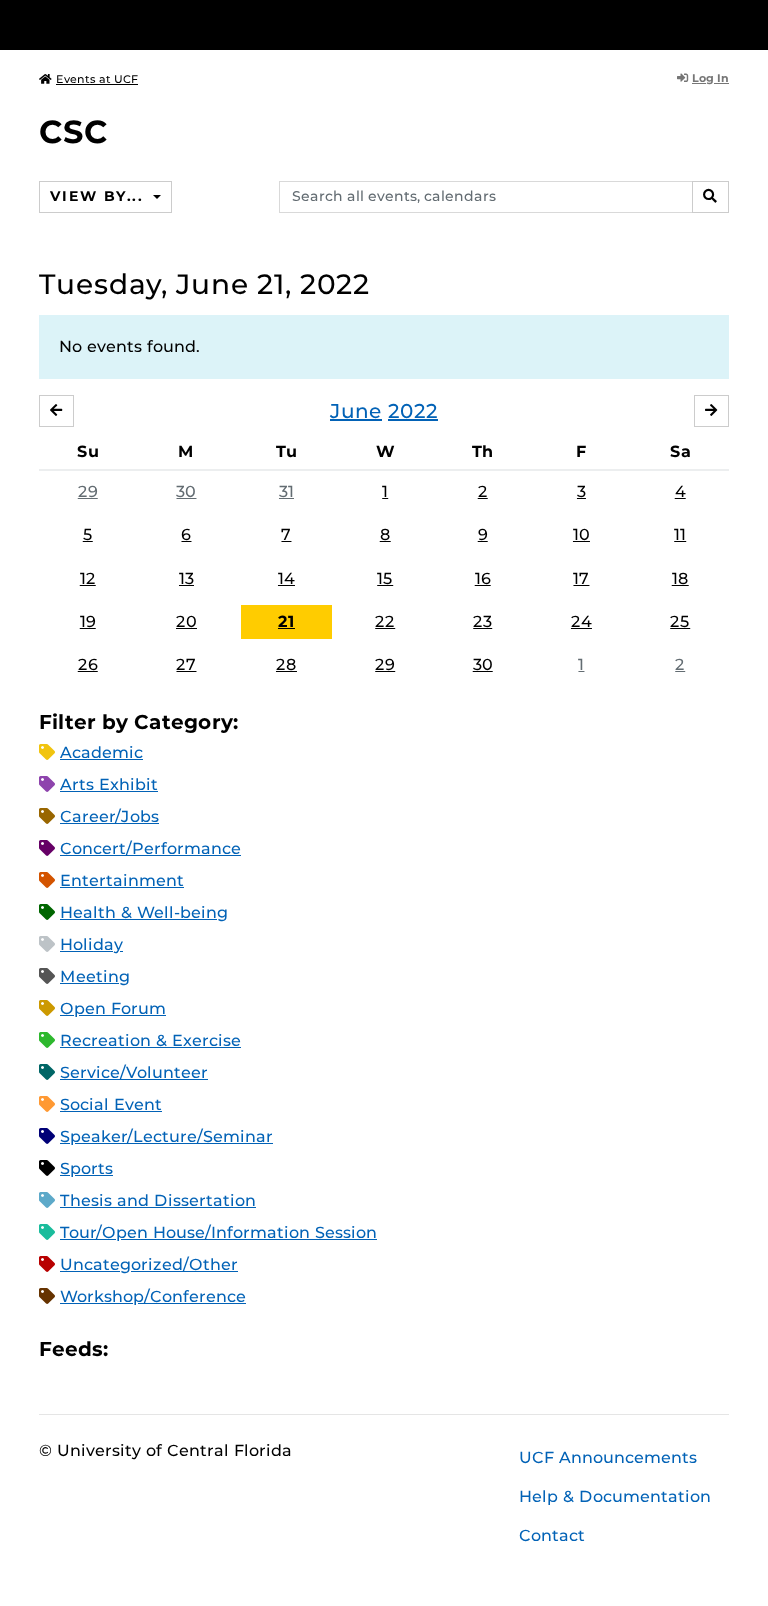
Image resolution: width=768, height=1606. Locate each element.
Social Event (111, 1104)
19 (88, 621)
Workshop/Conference (153, 1296)
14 (286, 578)
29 (88, 491)
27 (186, 664)
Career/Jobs (109, 816)
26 (88, 664)
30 (186, 491)
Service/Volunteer (134, 1072)
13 (186, 578)
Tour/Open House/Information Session (218, 1232)
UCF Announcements (608, 1457)
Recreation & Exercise (150, 1040)
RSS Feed (202, 1349)
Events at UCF (97, 79)
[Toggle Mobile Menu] (724, 23)
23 (482, 621)
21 (286, 621)
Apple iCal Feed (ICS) (134, 1349)
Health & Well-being (144, 912)
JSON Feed (270, 1349)
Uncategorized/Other (149, 1264)
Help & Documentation (615, 1496)
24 (581, 621)
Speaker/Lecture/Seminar (166, 1136)
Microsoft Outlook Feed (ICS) (168, 1349)
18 (680, 578)
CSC (73, 131)
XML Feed (236, 1349)
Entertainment (122, 880)
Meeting (95, 976)
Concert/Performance (150, 848)
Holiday (91, 944)
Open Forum (113, 1008)
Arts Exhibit (109, 784)
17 (581, 578)
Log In (710, 78)
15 (385, 578)
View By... (99, 196)
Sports (86, 1168)
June (356, 411)
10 (581, 534)
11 (680, 534)
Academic (101, 752)
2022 (413, 411)
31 (286, 491)
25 (680, 621)
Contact (552, 1535)
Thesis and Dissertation (158, 1200)
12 (88, 578)
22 (385, 621)
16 (483, 578)
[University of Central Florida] (172, 24)
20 (186, 621)
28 (286, 664)
